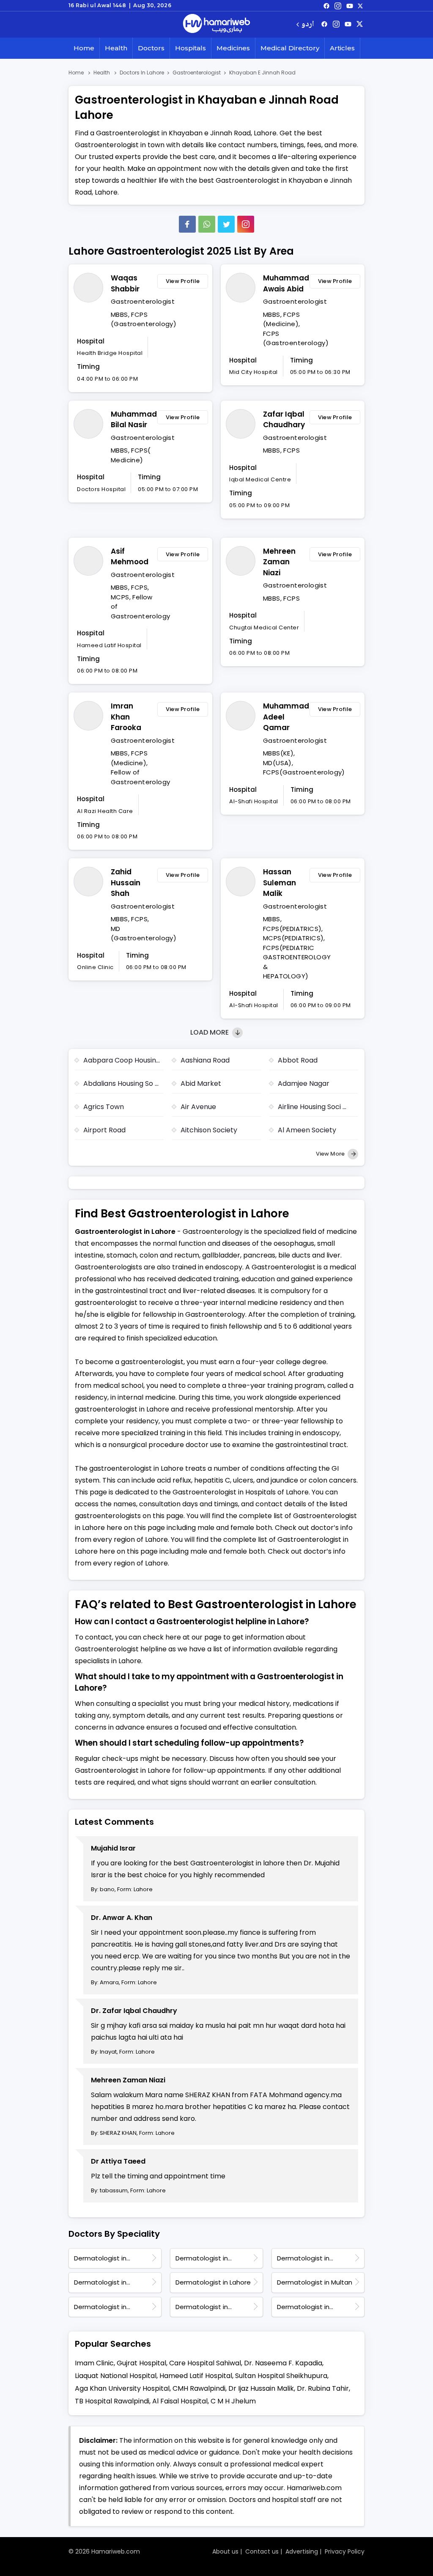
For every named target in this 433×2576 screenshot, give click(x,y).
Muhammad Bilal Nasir (132, 420)
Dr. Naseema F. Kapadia (283, 2363)
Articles (342, 48)
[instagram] (246, 224)
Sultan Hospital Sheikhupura (281, 2376)
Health (116, 48)
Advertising (302, 2551)
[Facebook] (187, 224)
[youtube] (350, 5)
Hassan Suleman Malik (280, 883)
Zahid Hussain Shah (126, 883)
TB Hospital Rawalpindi (112, 2401)
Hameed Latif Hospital (196, 2376)
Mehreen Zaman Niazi (279, 562)
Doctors (151, 48)
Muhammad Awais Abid (284, 283)
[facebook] (326, 5)
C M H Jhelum (233, 2401)
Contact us (262, 2551)
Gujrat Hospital (141, 2363)
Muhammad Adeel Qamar (284, 717)
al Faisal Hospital (180, 2401)
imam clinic (94, 2363)
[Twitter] (226, 224)
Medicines (233, 48)
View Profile (183, 281)
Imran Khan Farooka (126, 717)
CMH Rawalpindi (199, 2388)
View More (331, 1154)
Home (84, 48)
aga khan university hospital (122, 2388)
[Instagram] (338, 5)
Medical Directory (290, 48)
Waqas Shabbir (125, 283)
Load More (210, 1032)
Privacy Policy (345, 2551)
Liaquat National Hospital (116, 2376)
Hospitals (190, 48)
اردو (308, 25)
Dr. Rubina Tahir (323, 2388)
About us (225, 2551)
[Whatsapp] (207, 224)
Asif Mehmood (130, 557)
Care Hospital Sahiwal (205, 2363)
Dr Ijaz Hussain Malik (261, 2388)
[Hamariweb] (216, 25)
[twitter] (360, 5)
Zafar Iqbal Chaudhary (284, 420)
